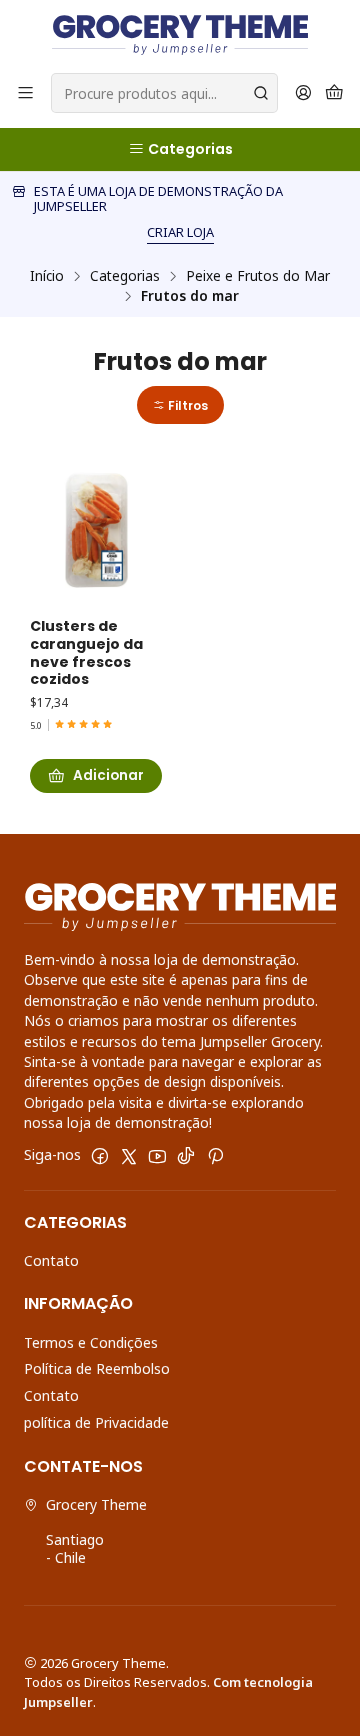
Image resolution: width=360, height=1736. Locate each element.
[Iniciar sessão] (303, 93)
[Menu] (25, 93)
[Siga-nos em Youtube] (157, 1156)
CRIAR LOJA (180, 232)
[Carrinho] (334, 93)
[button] (180, 405)
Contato (51, 1260)
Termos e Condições (91, 1342)
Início (47, 276)
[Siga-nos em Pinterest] (215, 1156)
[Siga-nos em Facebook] (100, 1156)
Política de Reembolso (97, 1368)
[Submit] (261, 93)
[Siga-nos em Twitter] (129, 1156)
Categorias (125, 276)
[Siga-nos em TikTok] (186, 1156)
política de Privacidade (96, 1422)
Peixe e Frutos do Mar (258, 276)
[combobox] (164, 93)
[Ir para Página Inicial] (180, 35)
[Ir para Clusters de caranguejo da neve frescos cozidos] (96, 532)
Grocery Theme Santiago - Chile (96, 1531)
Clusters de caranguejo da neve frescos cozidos (86, 653)
